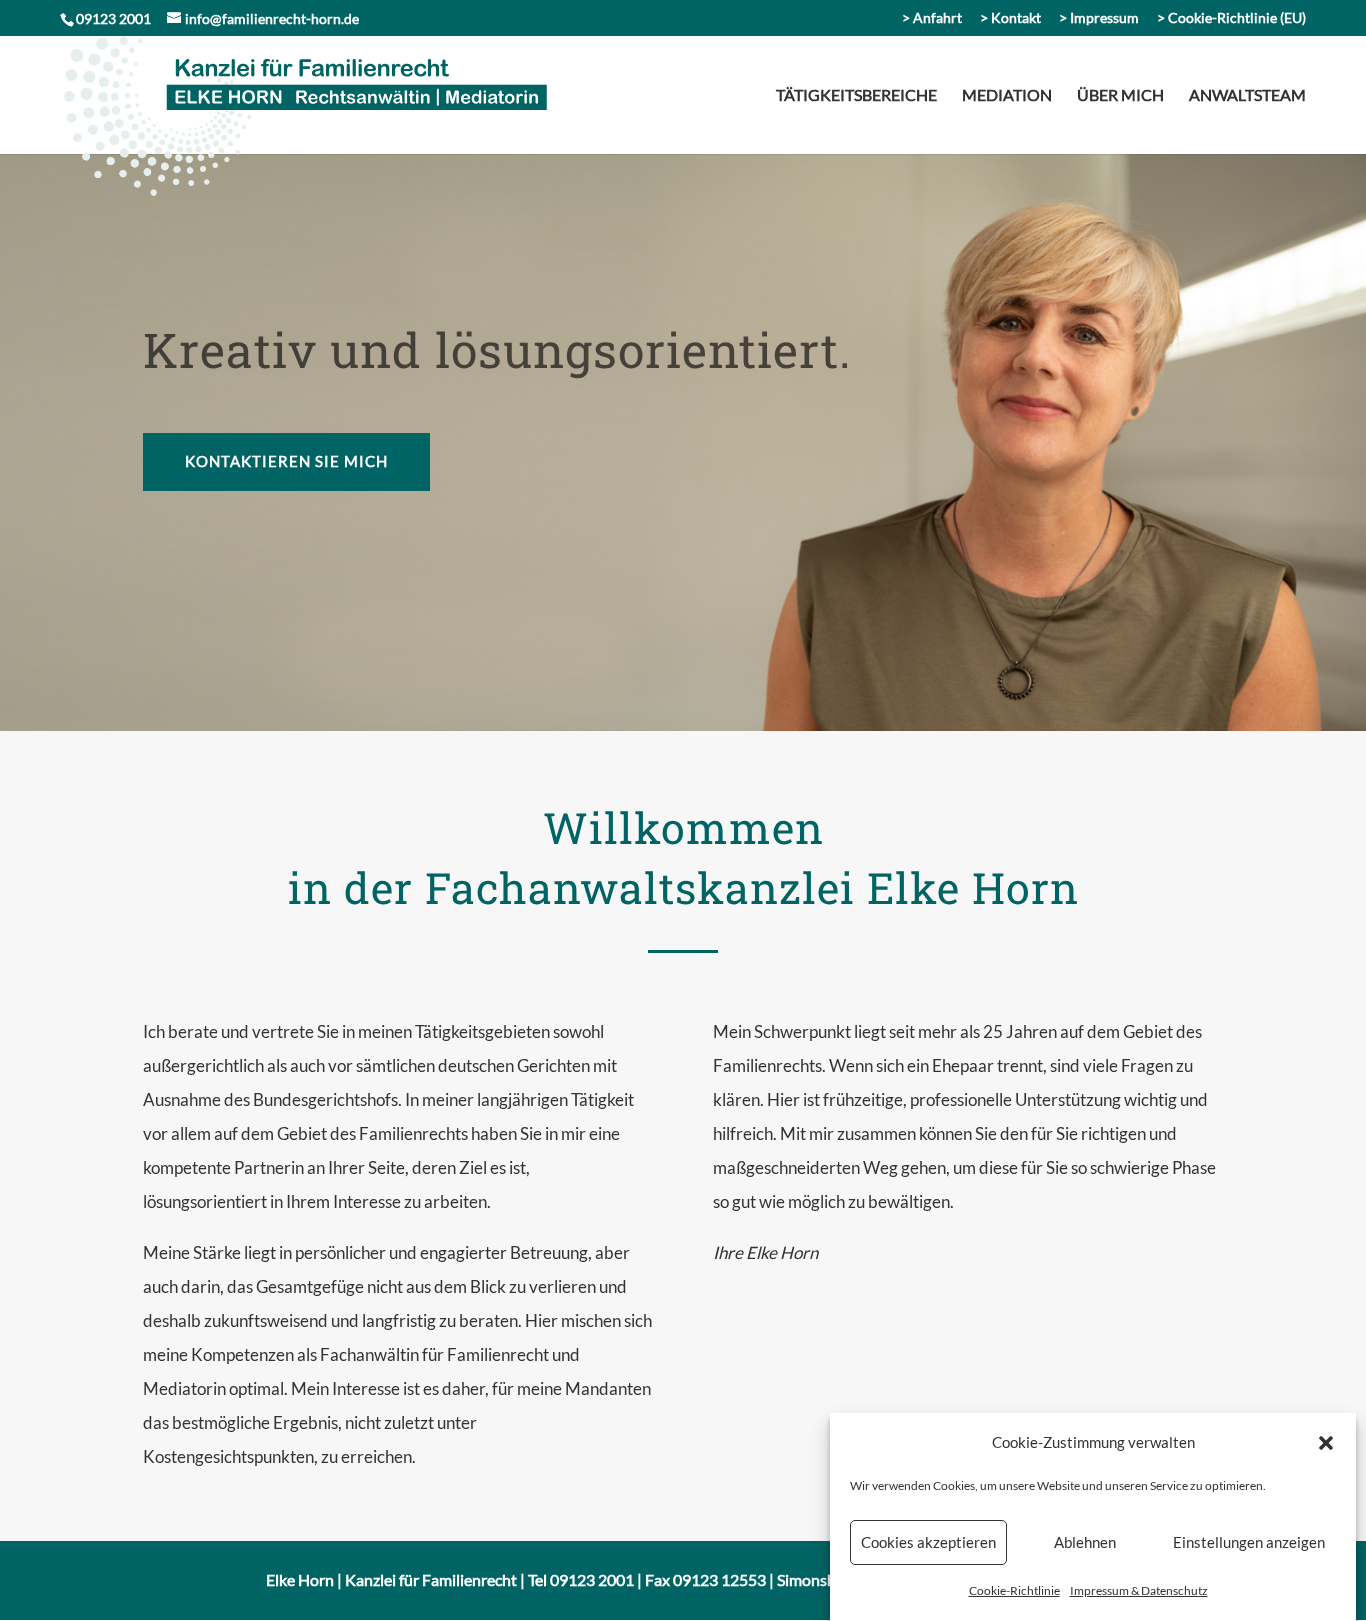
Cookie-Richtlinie (1014, 1590)
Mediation (1007, 96)
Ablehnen (1085, 1543)
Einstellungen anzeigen (1249, 1543)
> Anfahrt (932, 18)
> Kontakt (1010, 18)
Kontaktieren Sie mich (286, 461)
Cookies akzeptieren (928, 1543)
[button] (1326, 1443)
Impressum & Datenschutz (1139, 1590)
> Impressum (1099, 18)
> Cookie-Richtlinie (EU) (1231, 18)
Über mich (1120, 96)
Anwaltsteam (1247, 96)
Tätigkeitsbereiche (856, 96)
